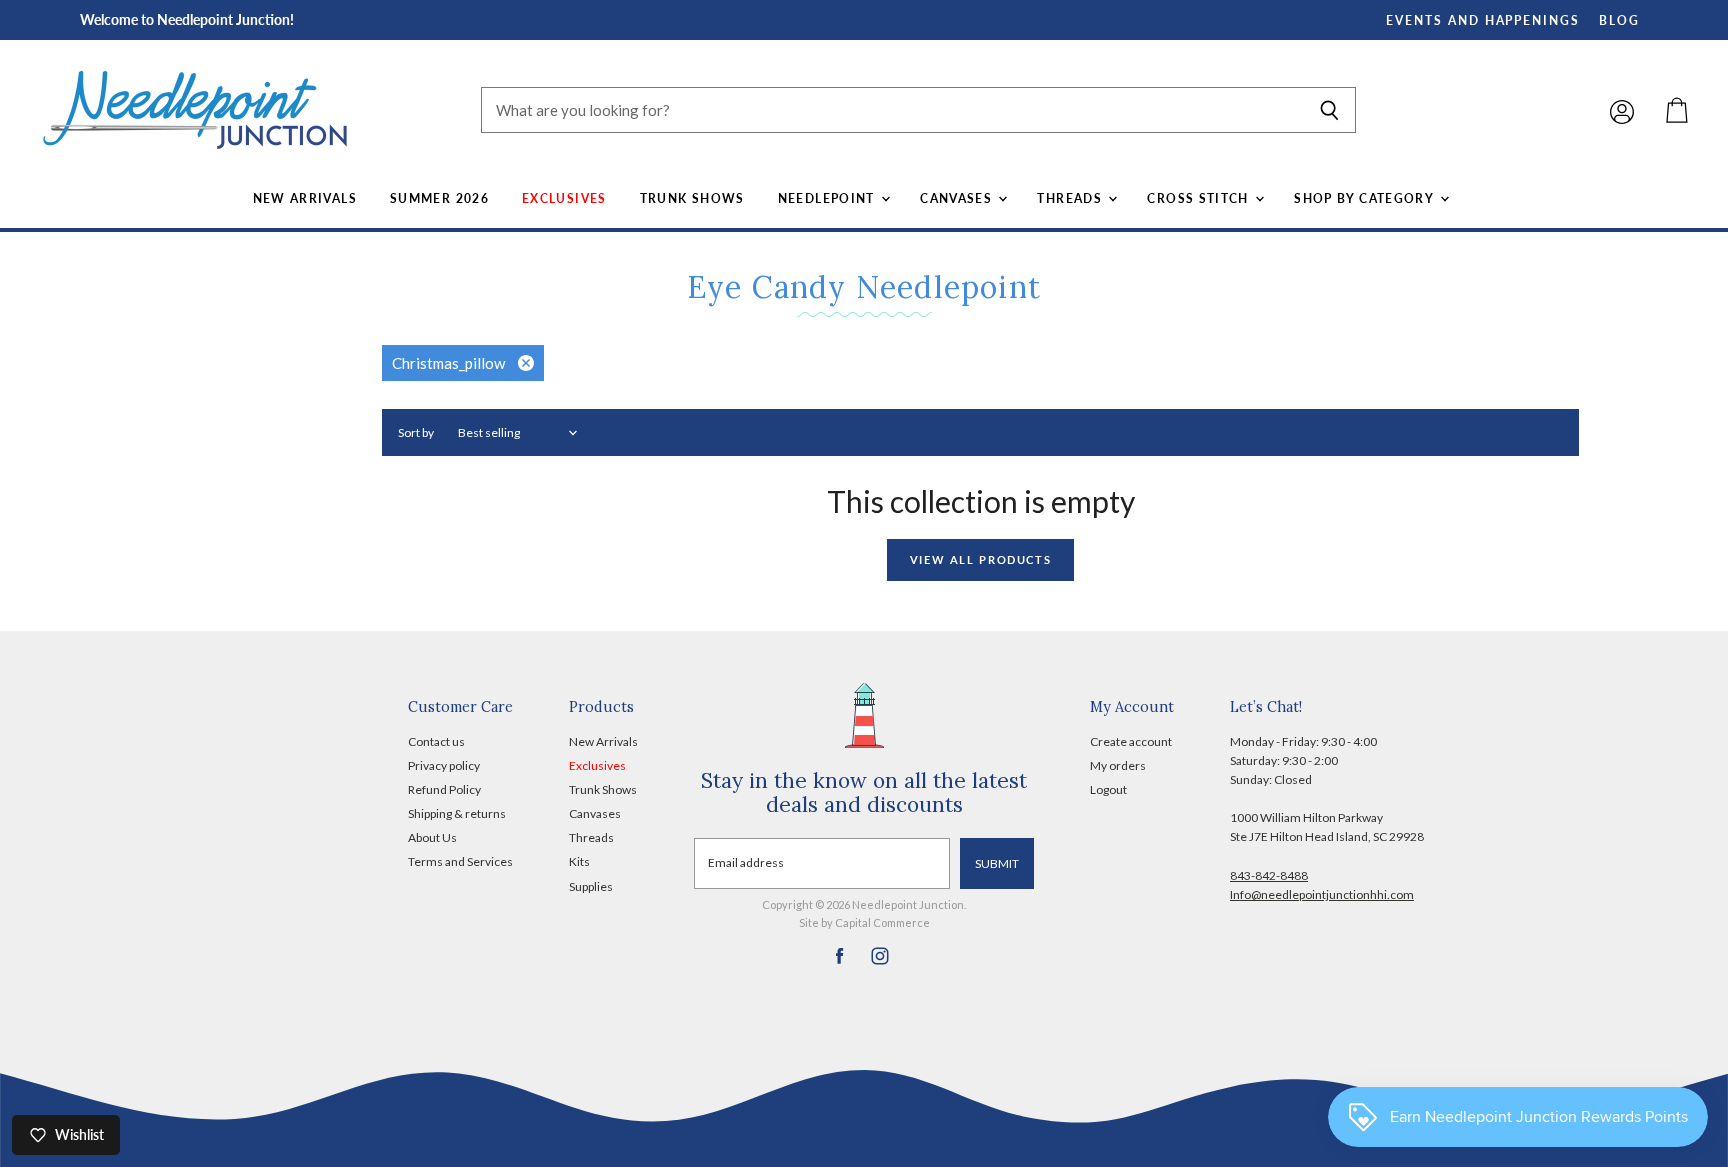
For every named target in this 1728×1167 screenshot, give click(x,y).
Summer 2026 (439, 198)
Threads (1071, 198)
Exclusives (564, 198)
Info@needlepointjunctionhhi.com (1322, 894)
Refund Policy (444, 789)
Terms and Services (460, 861)
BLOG (1619, 20)
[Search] (1329, 110)
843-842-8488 (1269, 875)
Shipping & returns (457, 813)
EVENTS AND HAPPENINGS (1483, 20)
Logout (1108, 789)
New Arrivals (305, 198)
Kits (579, 861)
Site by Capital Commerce (864, 922)
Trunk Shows (692, 198)
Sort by (416, 433)
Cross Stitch (1200, 198)
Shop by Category (1365, 198)
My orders (1118, 765)
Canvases (958, 198)
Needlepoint (828, 198)
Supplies (591, 886)
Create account (1131, 741)
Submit (997, 863)
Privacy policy (444, 765)
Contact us (436, 741)
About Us (432, 837)
